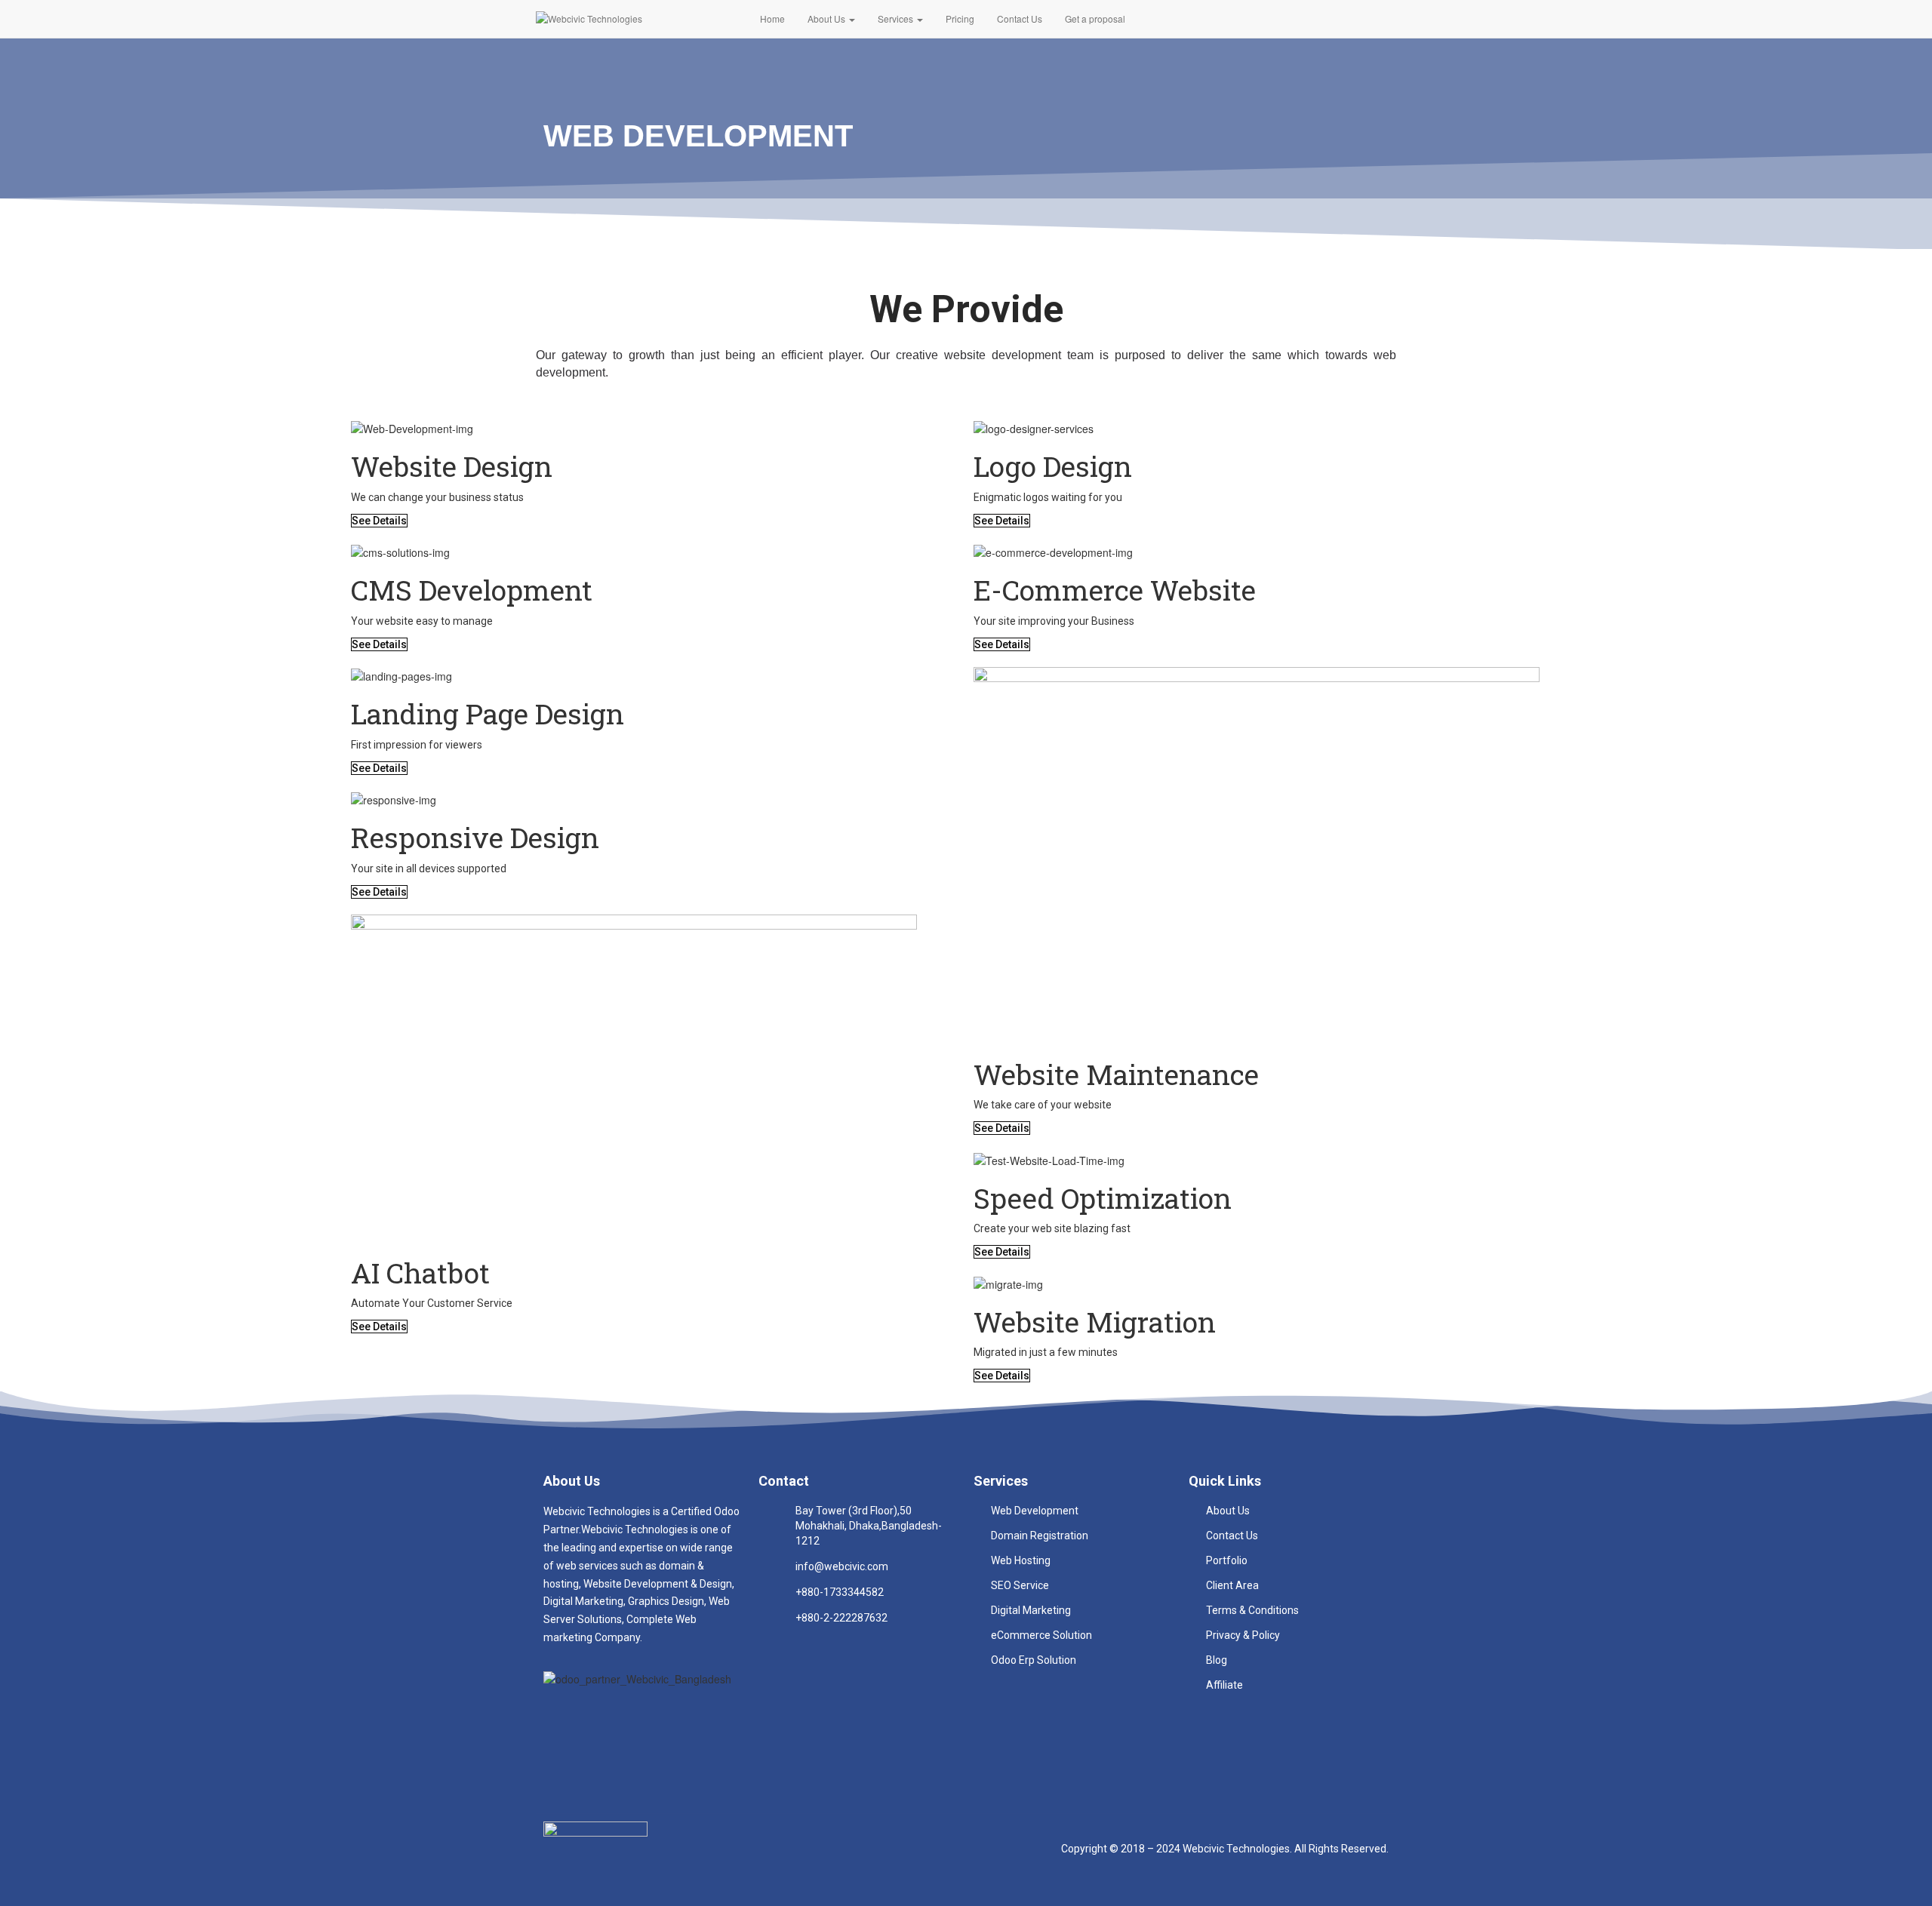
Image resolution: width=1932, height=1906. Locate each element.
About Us (828, 18)
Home (772, 18)
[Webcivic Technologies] (637, 19)
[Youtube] (617, 1720)
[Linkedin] (671, 1720)
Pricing (960, 18)
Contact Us (1020, 18)
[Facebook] (562, 1720)
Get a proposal (1095, 18)
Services (897, 18)
